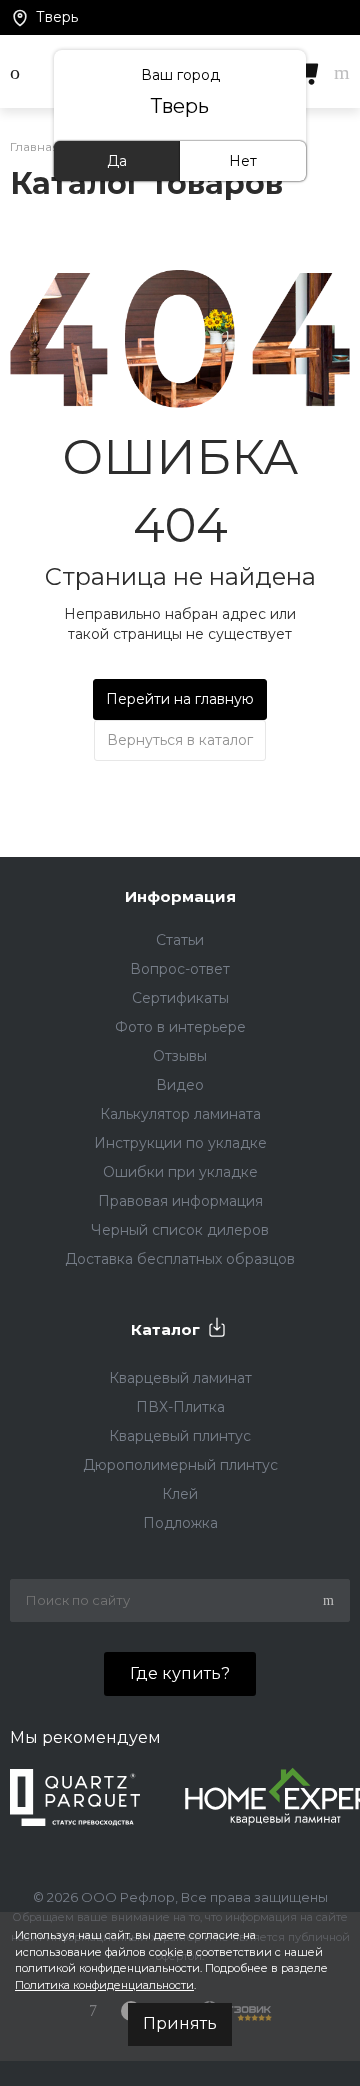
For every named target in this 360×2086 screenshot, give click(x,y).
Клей (180, 1494)
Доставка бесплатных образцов (180, 1259)
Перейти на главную (180, 699)
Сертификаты (180, 998)
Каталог (165, 1329)
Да (117, 161)
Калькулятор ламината (180, 1114)
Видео (180, 1085)
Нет (243, 161)
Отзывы (180, 1056)
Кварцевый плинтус (180, 1436)
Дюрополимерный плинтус (180, 1465)
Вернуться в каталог (180, 740)
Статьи (180, 940)
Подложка (180, 1523)
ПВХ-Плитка (180, 1407)
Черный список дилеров (180, 1230)
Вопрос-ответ (180, 969)
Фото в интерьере (180, 1027)
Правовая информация (180, 1201)
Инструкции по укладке (180, 1143)
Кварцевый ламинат (180, 1378)
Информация (180, 896)
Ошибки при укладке (180, 1172)
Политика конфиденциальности (104, 1985)
